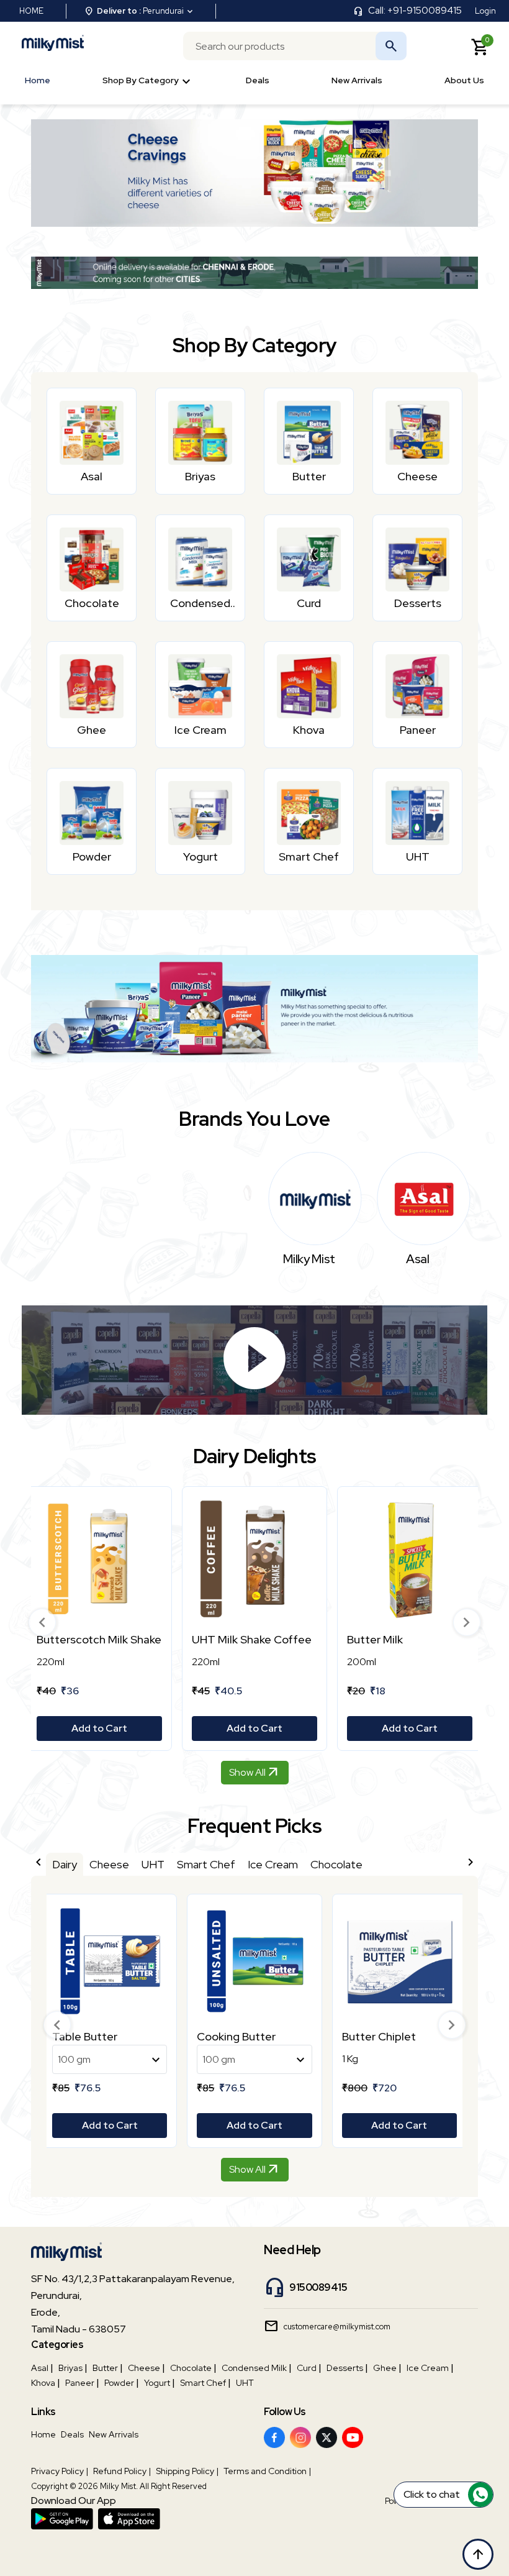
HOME (31, 11)
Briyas (70, 2368)
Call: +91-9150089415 (415, 11)
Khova (43, 2383)
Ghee (385, 2368)
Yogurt (157, 2383)
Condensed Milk (254, 2368)
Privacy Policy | (60, 2471)
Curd (307, 2368)
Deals (258, 80)
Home (38, 80)
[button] (42, 1622)
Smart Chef (203, 2383)
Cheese (144, 2368)
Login (485, 11)
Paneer (80, 2383)
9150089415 (318, 2287)
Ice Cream (428, 2368)
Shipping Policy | (187, 2471)
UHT (245, 2383)
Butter (105, 2368)
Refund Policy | (122, 2471)
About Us (464, 80)
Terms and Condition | (267, 2471)
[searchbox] (295, 46)
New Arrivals (357, 80)
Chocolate (191, 2368)
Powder (119, 2383)
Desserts (345, 2368)
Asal (40, 2368)
